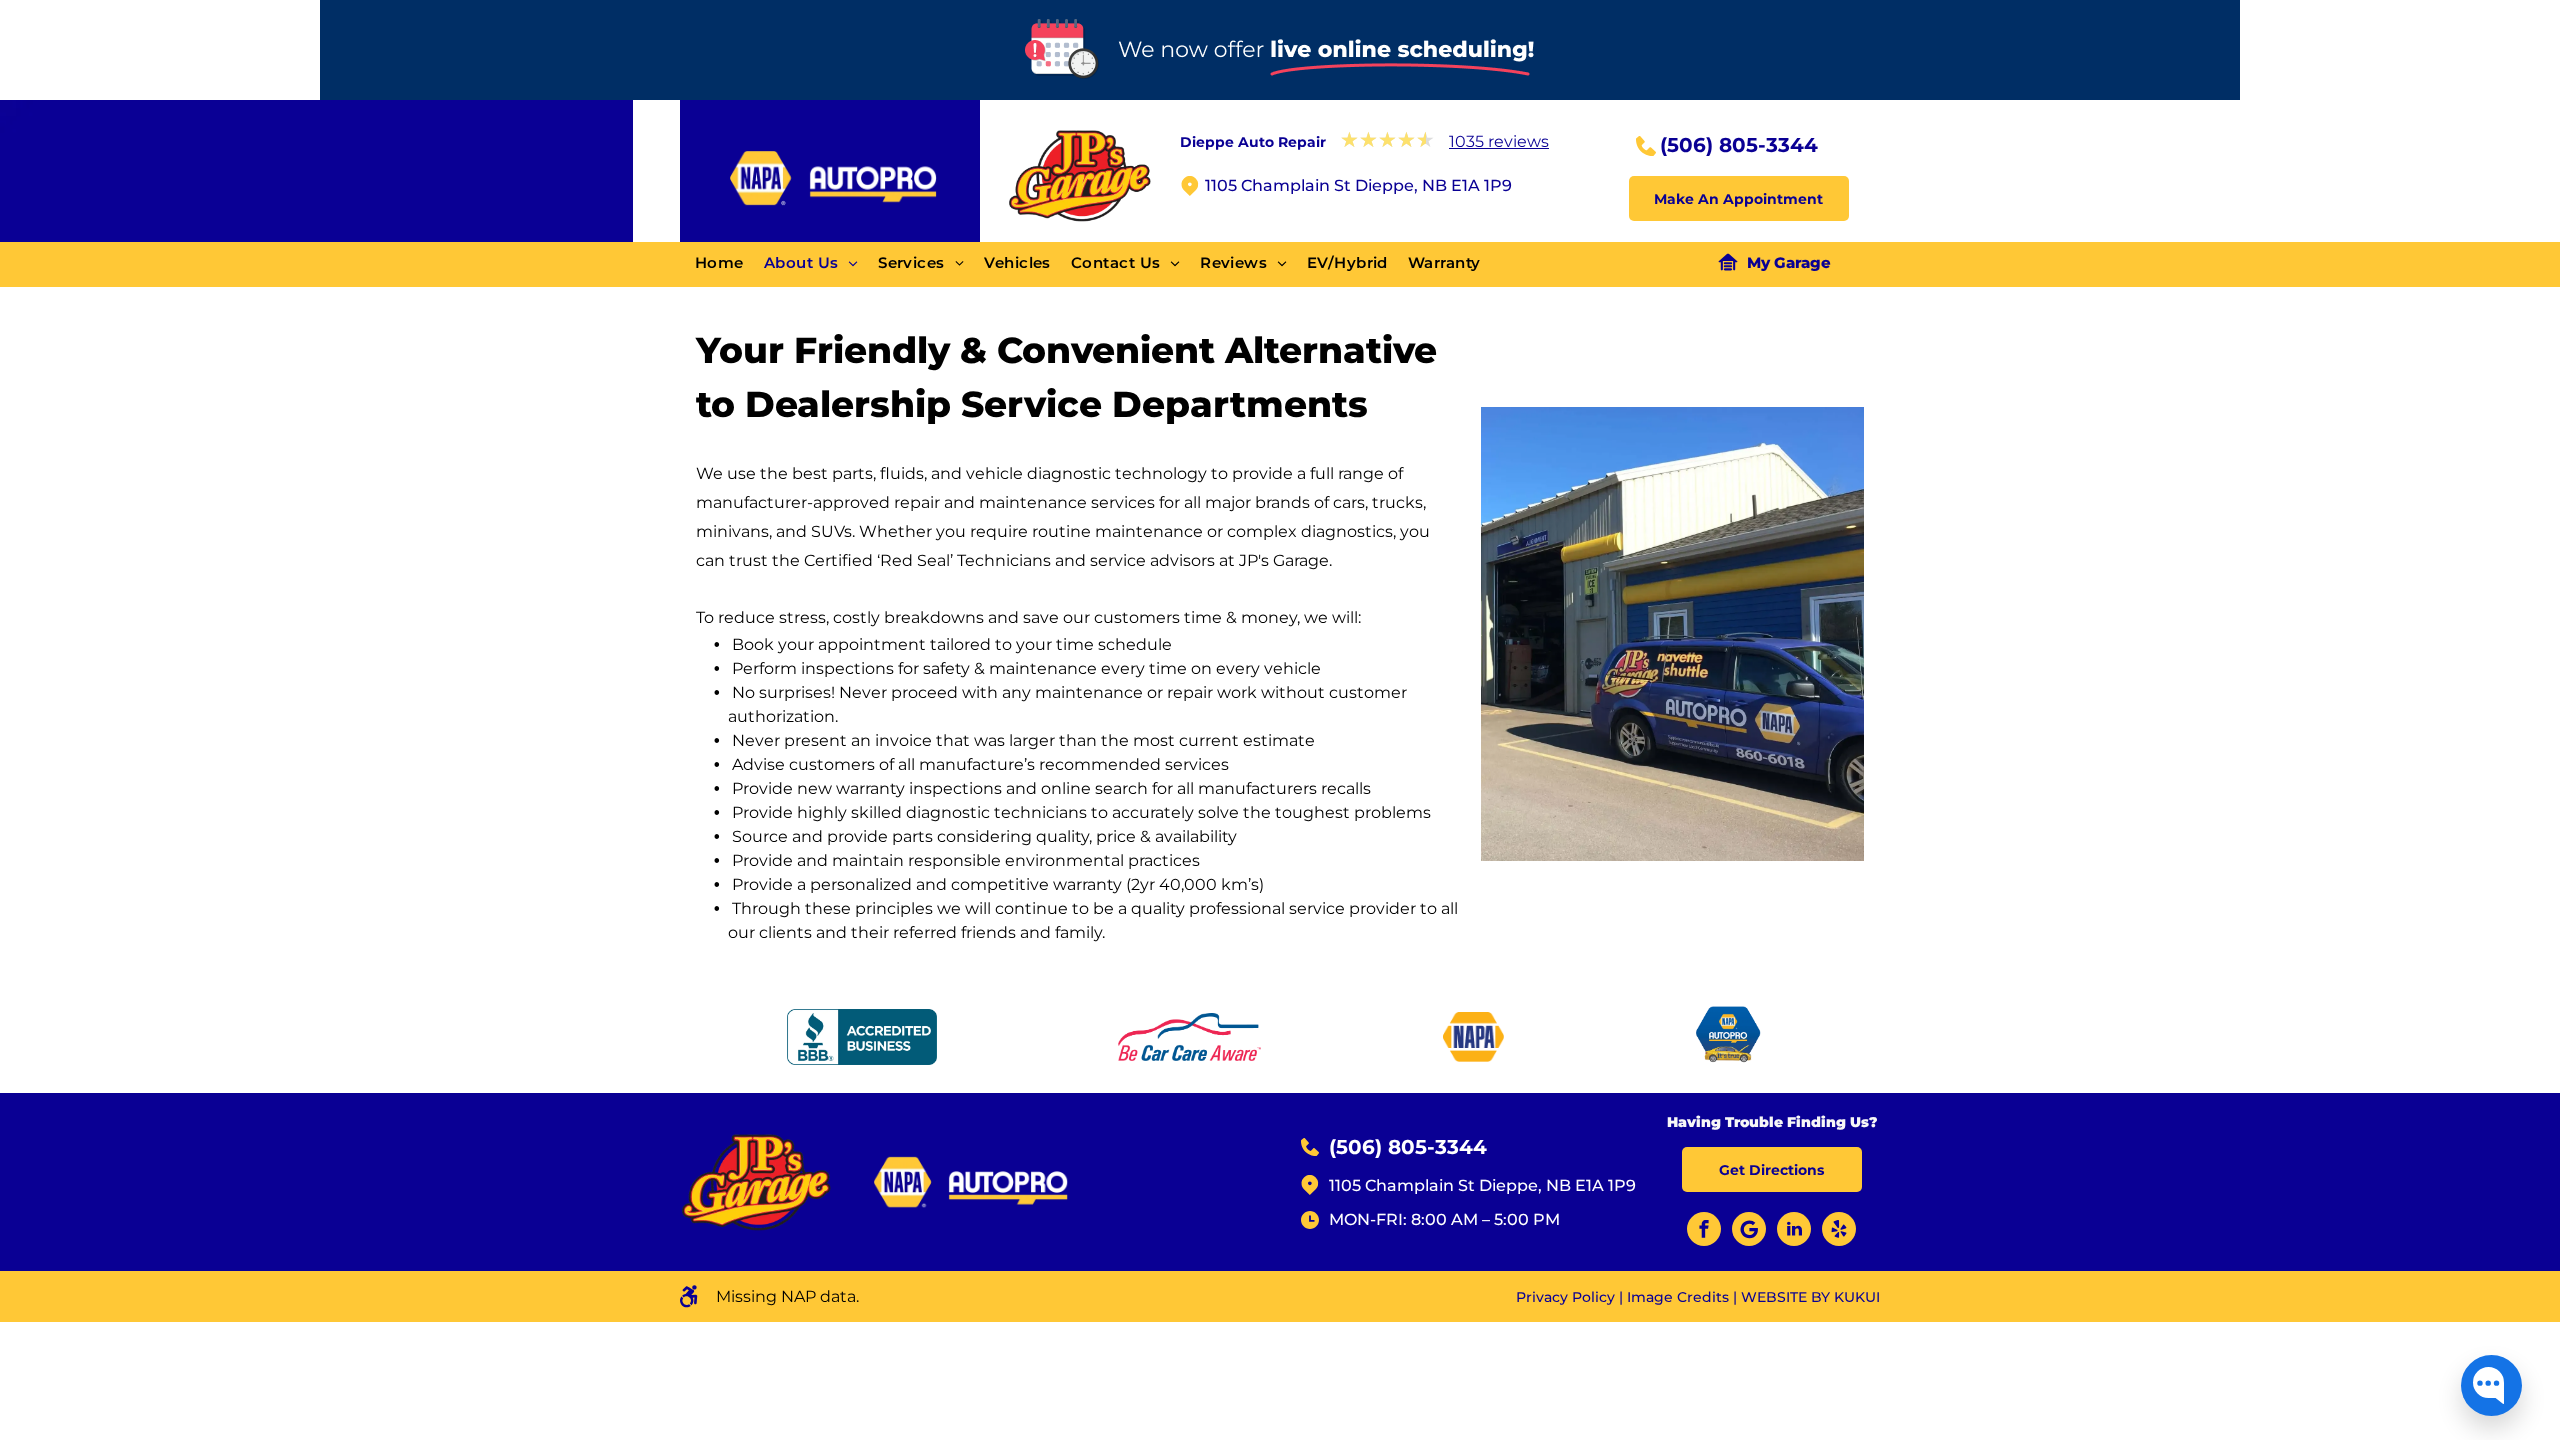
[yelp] (1839, 1231)
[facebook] (1704, 1231)
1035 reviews (1499, 141)
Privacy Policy (1565, 1297)
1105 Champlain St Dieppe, (1435, 1185)
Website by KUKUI (1810, 1297)
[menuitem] (729, 263)
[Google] (1749, 1231)
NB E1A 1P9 (1591, 1185)
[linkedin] (1794, 1231)
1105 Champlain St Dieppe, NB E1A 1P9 (1358, 185)
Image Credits (1678, 1297)
